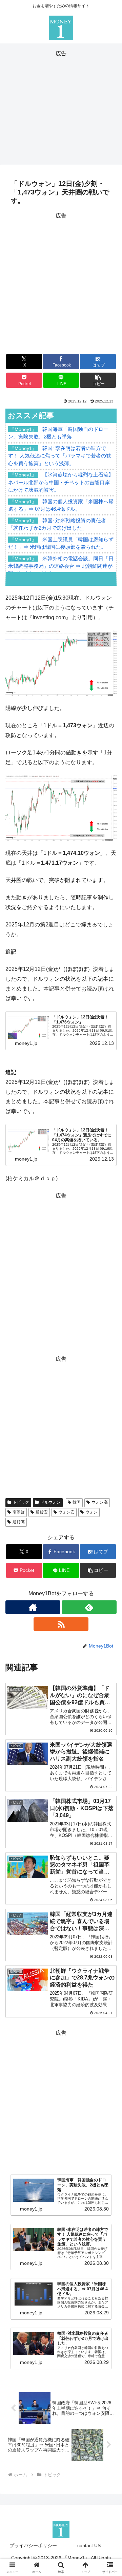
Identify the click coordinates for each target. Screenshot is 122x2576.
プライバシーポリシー (33, 2545)
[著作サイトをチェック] (33, 1607)
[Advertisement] (61, 106)
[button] (98, 380)
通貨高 (19, 1522)
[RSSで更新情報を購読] (61, 1624)
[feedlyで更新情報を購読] (89, 1607)
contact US (89, 2545)
